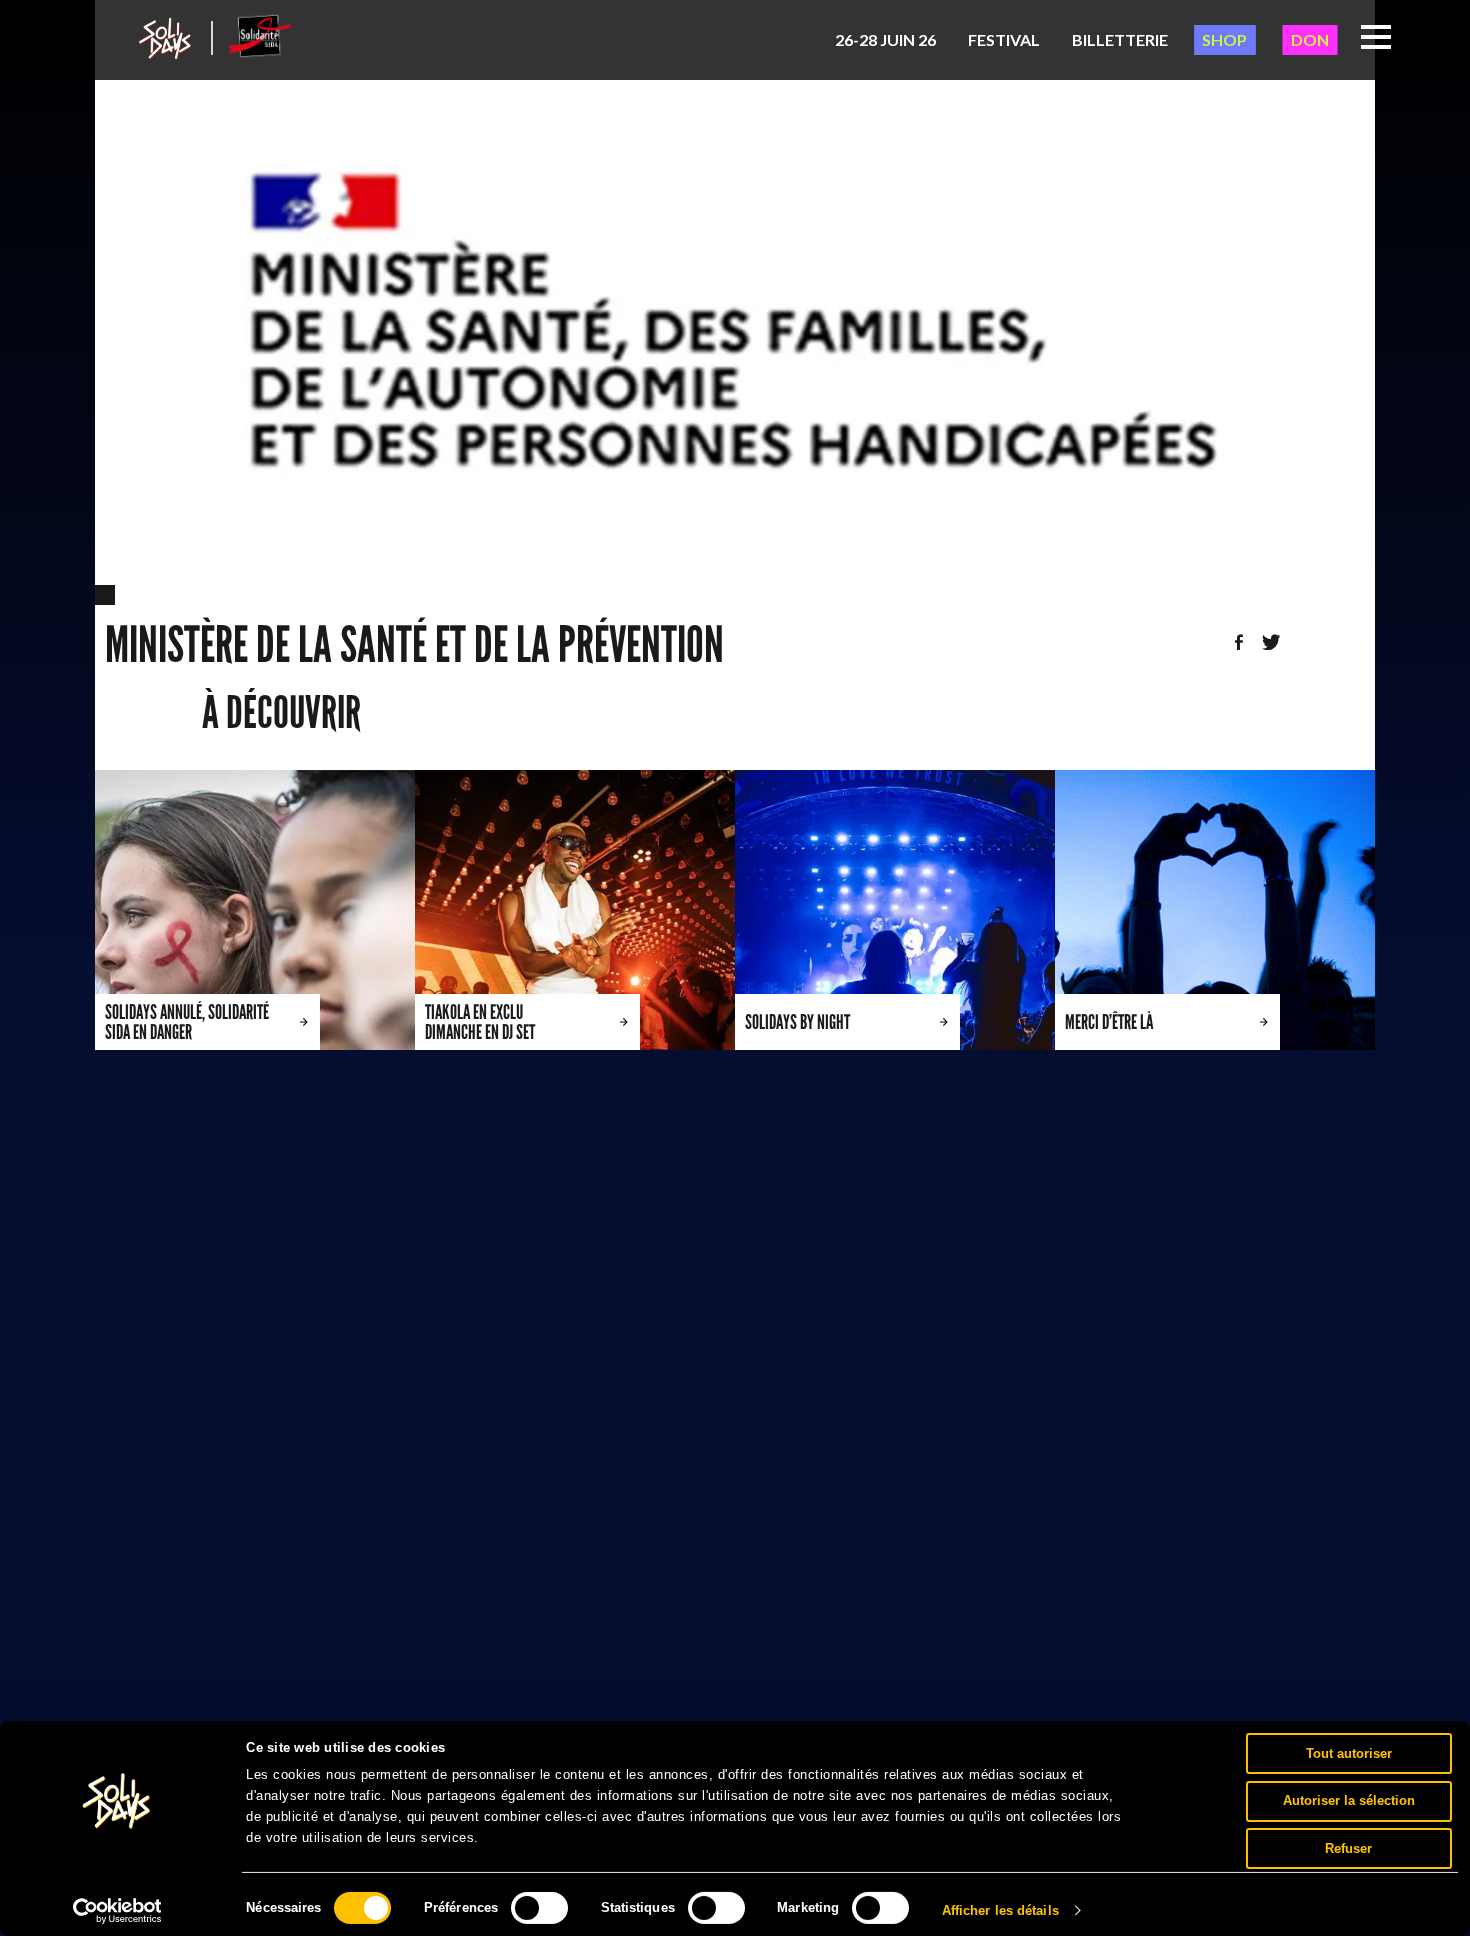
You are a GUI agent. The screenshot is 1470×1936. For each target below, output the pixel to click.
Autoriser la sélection (1349, 1800)
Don (1310, 39)
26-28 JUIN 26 (885, 39)
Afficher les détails (1000, 1910)
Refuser (1348, 1847)
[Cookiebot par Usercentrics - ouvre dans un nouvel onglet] (117, 1911)
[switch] (539, 1908)
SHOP (1224, 39)
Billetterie (1120, 39)
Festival (1004, 39)
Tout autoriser (1349, 1752)
